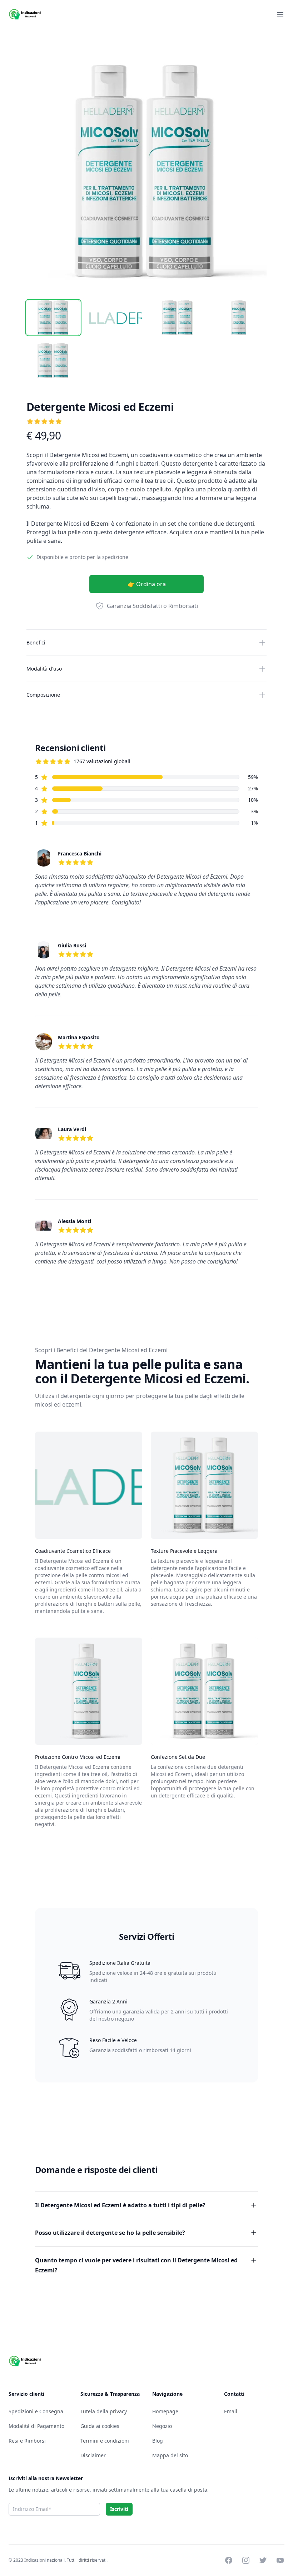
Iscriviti (119, 2509)
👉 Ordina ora (147, 584)
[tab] (53, 318)
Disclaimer (93, 2455)
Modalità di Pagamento (36, 2426)
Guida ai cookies (100, 2426)
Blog (158, 2441)
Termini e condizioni (105, 2441)
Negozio (162, 2426)
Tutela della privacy (104, 2411)
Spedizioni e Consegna (36, 2411)
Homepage (165, 2411)
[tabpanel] (146, 172)
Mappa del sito (170, 2455)
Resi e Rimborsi (27, 2441)
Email (231, 2411)
